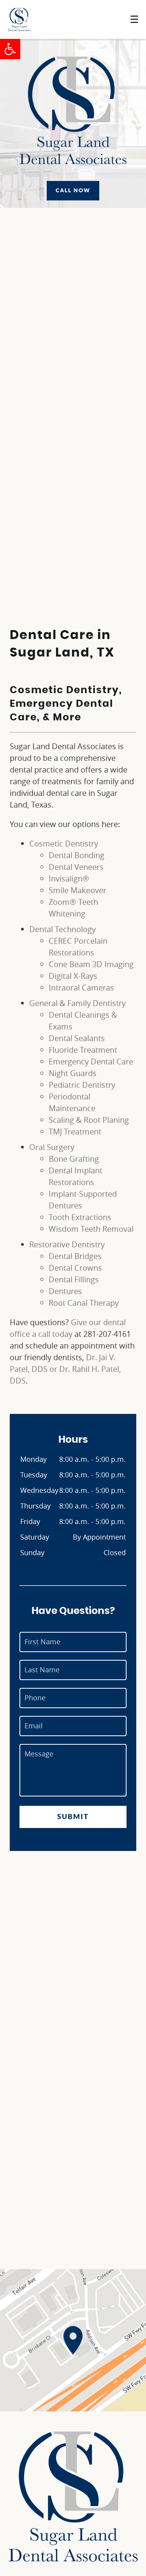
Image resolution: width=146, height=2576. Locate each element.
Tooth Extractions (80, 1217)
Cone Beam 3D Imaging (91, 964)
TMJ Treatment (75, 1132)
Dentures (65, 1291)
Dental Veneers (76, 867)
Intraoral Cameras (81, 988)
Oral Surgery (52, 1147)
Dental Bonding (77, 855)
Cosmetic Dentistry (64, 844)
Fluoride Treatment (83, 1050)
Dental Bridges (75, 1256)
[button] (10, 49)
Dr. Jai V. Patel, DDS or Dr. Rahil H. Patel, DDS (65, 1369)
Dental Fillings (74, 1279)
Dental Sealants (77, 1038)
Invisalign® (69, 879)
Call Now (73, 190)
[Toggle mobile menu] (134, 19)
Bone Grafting (74, 1159)
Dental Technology (62, 929)
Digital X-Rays (73, 976)
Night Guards (73, 1073)
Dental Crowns (75, 1268)
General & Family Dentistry (77, 1003)
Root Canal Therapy (84, 1303)
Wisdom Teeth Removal (91, 1229)
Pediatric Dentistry (82, 1085)
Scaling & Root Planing (89, 1120)
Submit (73, 1817)
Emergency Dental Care (91, 1061)
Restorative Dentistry (67, 1244)
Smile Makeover (77, 890)
